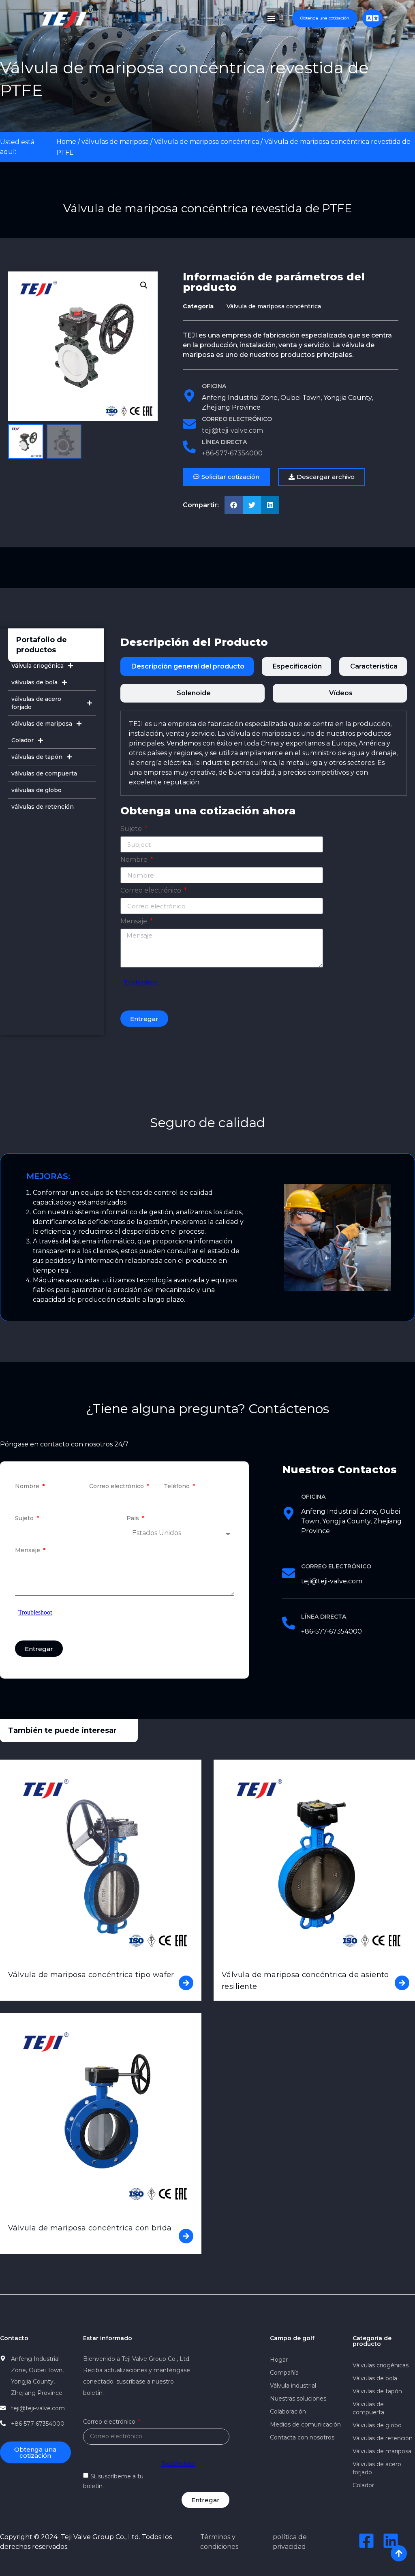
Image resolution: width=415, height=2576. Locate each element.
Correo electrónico (237, 419)
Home (66, 142)
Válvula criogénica (37, 666)
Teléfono (178, 1487)
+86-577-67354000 (232, 453)
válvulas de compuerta (44, 773)
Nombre (135, 860)
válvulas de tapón (37, 757)
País (134, 1519)
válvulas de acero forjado (36, 703)
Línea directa (224, 442)
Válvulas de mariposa (382, 2451)
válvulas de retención (43, 807)
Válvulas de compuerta (368, 2408)
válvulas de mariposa (115, 142)
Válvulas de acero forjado (377, 2468)
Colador (22, 740)
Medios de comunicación (305, 2424)
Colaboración (288, 2412)
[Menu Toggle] (271, 18)
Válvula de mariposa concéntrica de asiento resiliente (305, 1981)
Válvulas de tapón (377, 2391)
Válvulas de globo (377, 2425)
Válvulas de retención (383, 2438)
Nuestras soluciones (298, 2399)
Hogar (279, 2360)
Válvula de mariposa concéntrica (206, 142)
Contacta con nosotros (302, 2437)
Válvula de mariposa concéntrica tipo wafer (91, 1975)
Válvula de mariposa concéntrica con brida (90, 2228)
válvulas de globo (36, 790)
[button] (322, 477)
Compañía (284, 2373)
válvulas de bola (34, 682)
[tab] (187, 666)
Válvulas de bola (375, 2378)
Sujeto (132, 829)
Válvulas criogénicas (381, 2365)
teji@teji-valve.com (232, 430)
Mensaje (135, 922)
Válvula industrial (293, 2386)
